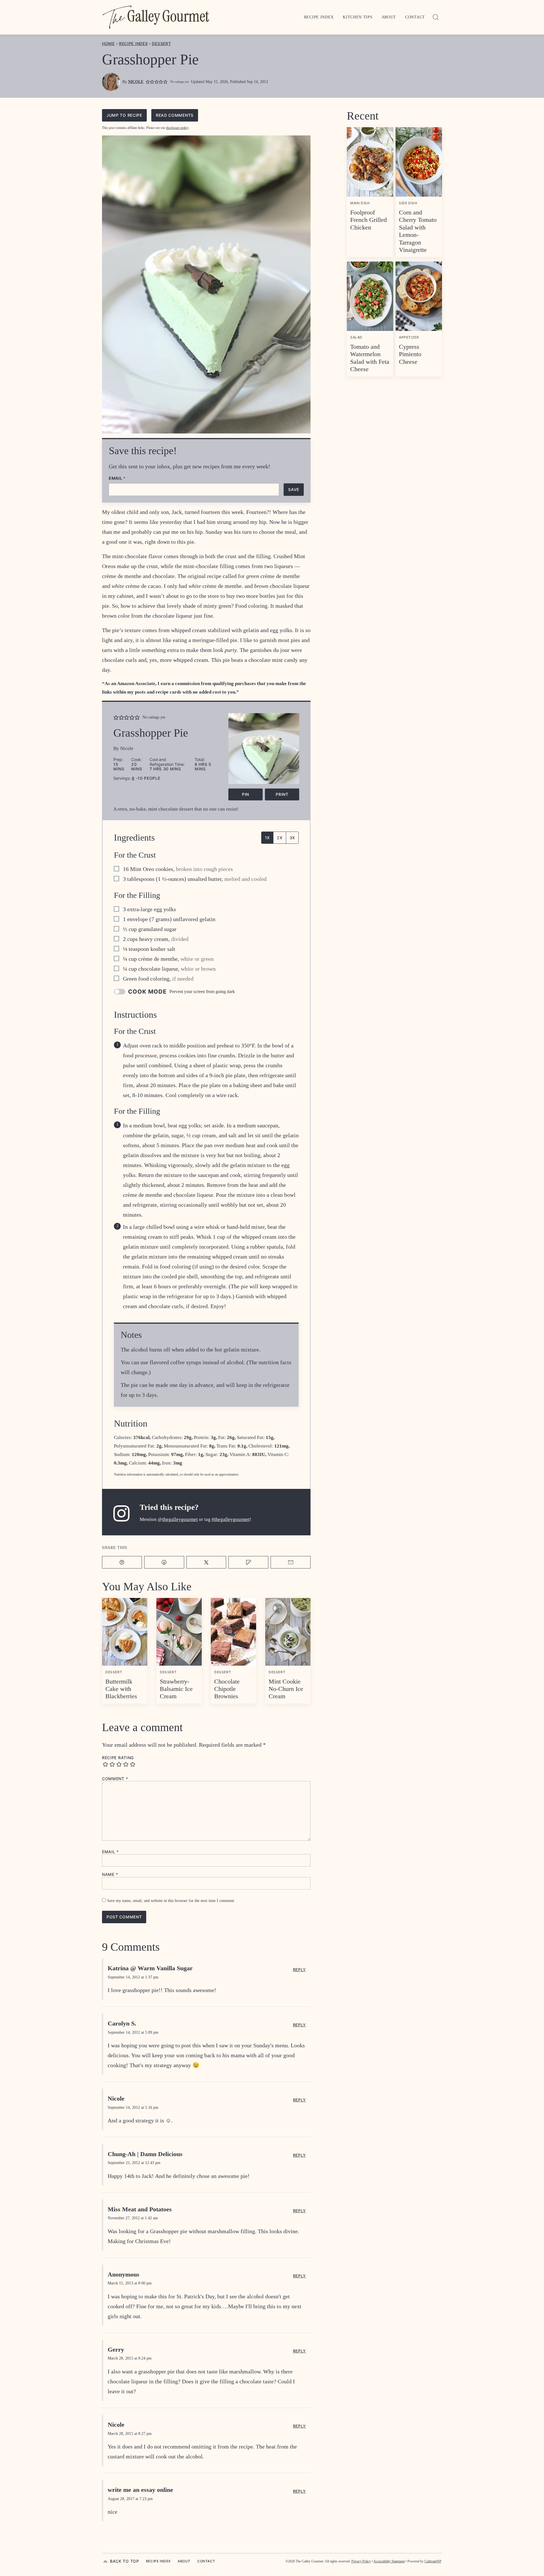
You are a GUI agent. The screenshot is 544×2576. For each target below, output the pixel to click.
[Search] (436, 17)
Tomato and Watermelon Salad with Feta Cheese (370, 358)
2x (280, 838)
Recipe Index (319, 17)
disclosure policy (177, 128)
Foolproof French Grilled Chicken (368, 220)
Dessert (161, 43)
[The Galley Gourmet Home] (156, 17)
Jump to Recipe (124, 115)
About (389, 17)
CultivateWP (433, 2561)
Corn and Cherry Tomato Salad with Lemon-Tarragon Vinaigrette (418, 231)
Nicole (136, 82)
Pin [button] (246, 794)
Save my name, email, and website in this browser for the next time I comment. (171, 1901)
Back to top (125, 2561)
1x (267, 838)
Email (117, 478)
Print (282, 794)
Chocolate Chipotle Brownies (227, 1689)
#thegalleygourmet (231, 1519)
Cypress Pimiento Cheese (410, 354)
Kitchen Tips (358, 17)
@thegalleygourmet (178, 1519)
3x (292, 838)
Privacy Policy (361, 2561)
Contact (415, 17)
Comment (115, 1779)
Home (108, 43)
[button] (148, 82)
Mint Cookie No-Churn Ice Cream (286, 1689)
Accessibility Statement (389, 2561)
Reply (300, 1970)
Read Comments (175, 115)
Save (294, 489)
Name (110, 1874)
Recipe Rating (118, 1758)
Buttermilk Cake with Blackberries (121, 1689)
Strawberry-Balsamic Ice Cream (176, 1689)
